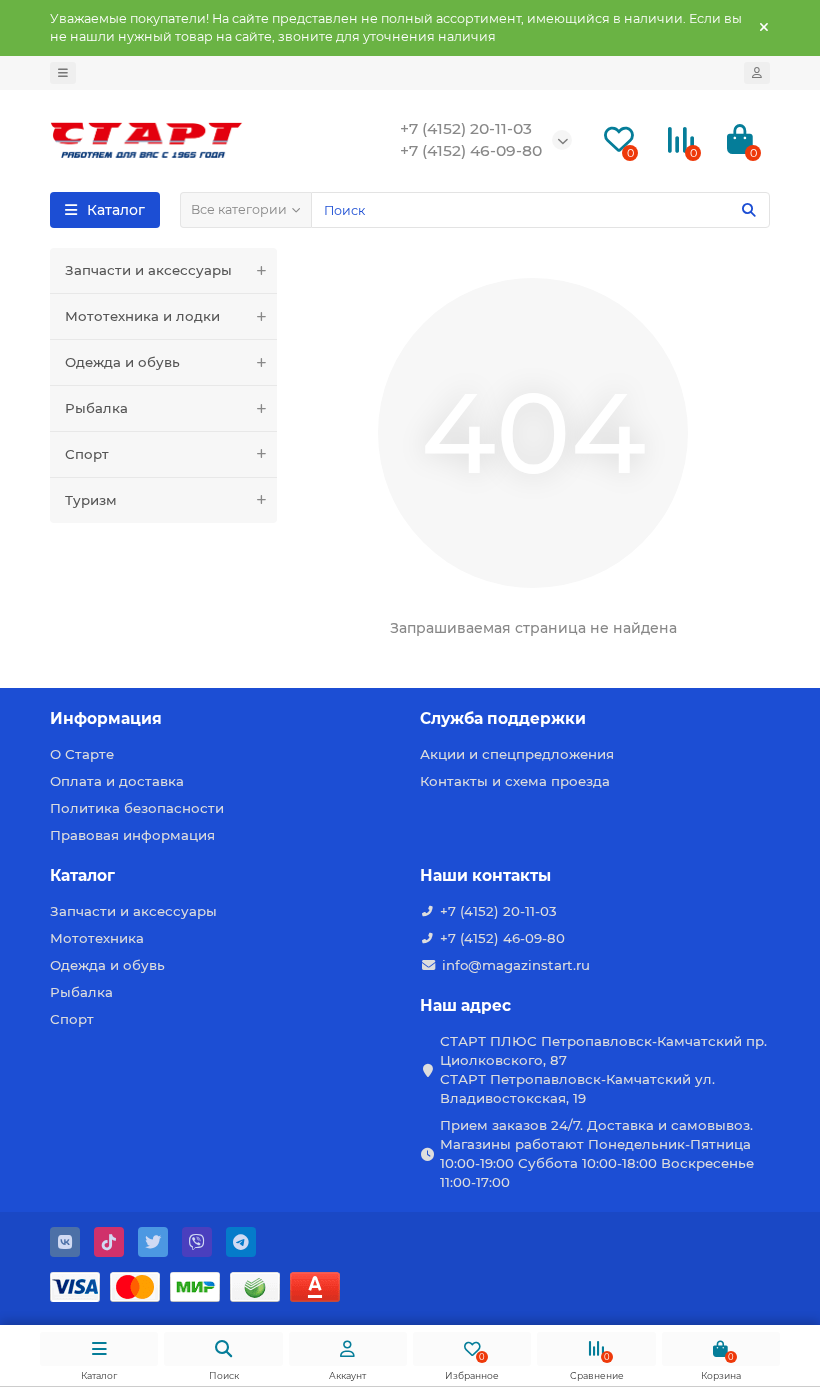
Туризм (91, 500)
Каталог (82, 875)
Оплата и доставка (117, 781)
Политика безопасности (137, 808)
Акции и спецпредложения (517, 754)
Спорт (87, 454)
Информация (106, 718)
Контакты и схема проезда (515, 781)
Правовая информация (132, 835)
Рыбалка (96, 408)
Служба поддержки (503, 718)
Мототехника (97, 938)
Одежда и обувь (122, 362)
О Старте (82, 754)
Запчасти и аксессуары (148, 270)
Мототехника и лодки (142, 316)
